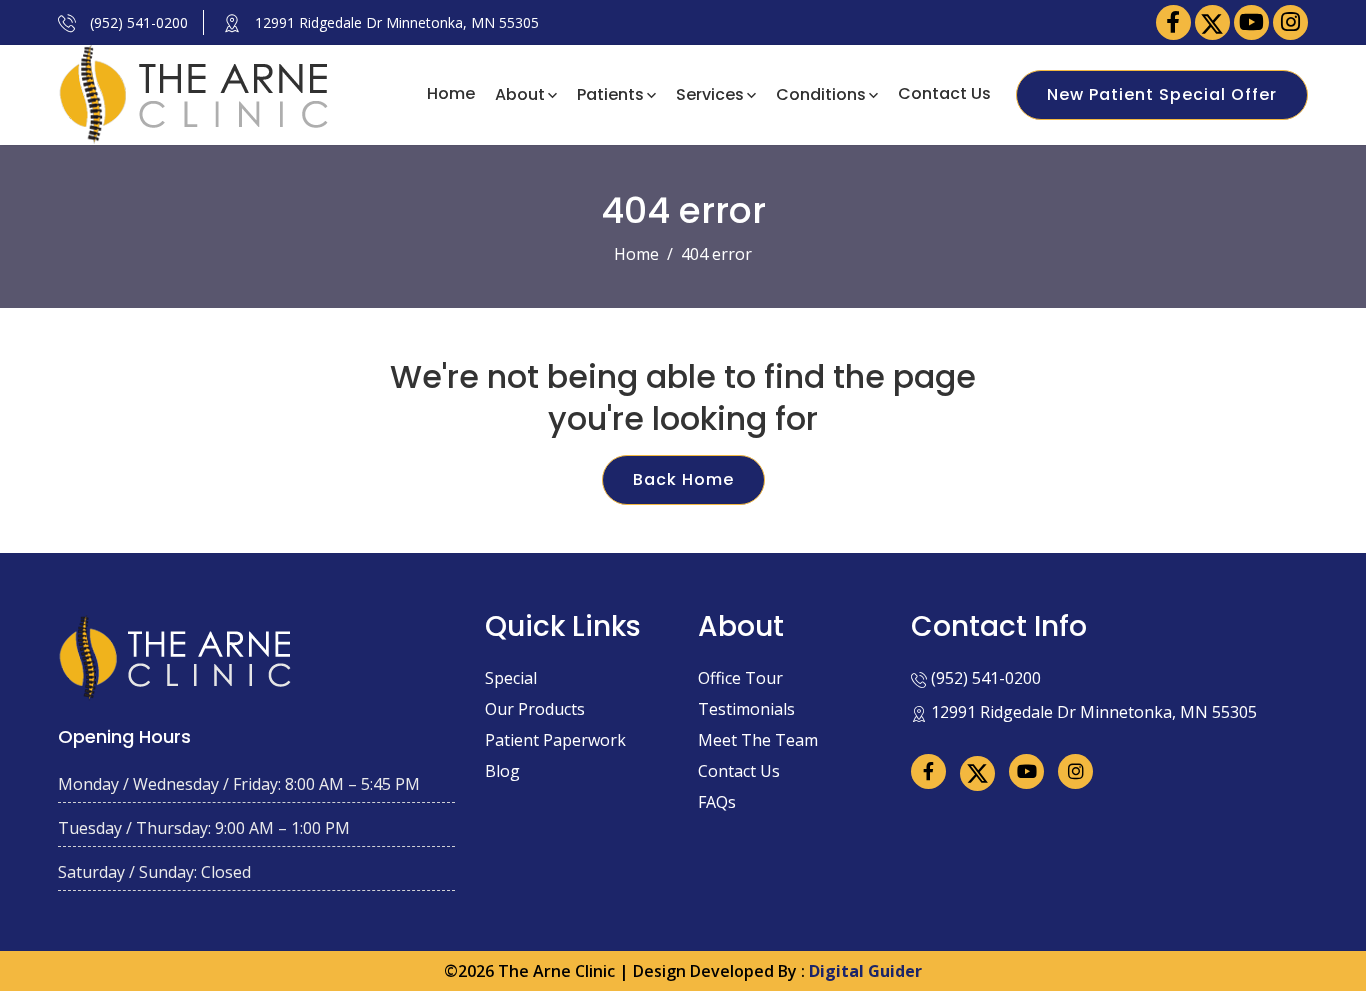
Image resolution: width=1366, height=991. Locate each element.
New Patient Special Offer (1162, 94)
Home (451, 93)
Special (511, 678)
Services (710, 93)
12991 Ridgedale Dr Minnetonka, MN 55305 (395, 22)
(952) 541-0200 (137, 22)
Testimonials (746, 709)
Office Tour (740, 678)
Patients (610, 93)
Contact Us (944, 93)
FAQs (717, 802)
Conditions (821, 93)
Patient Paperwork (555, 740)
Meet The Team (758, 740)
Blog (502, 771)
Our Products (535, 709)
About (520, 93)
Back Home (683, 479)
